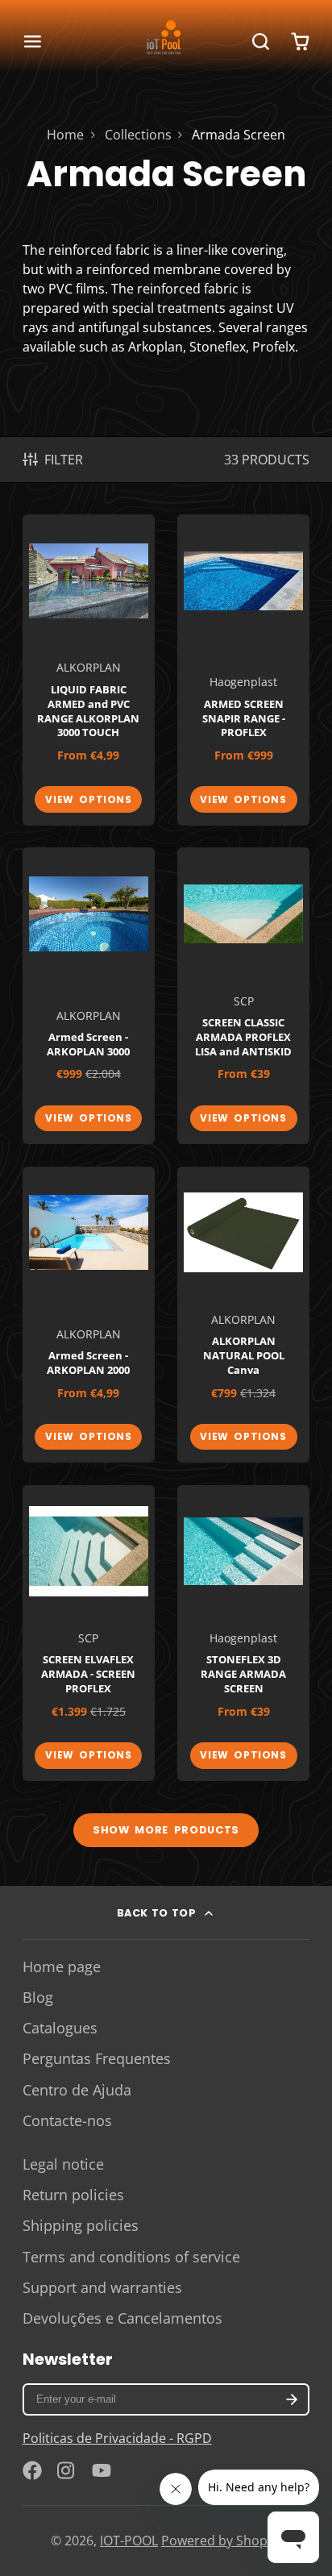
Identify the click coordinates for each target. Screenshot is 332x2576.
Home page (62, 1966)
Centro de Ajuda (77, 2090)
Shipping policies (81, 2225)
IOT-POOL (129, 2541)
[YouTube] (102, 2470)
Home (65, 135)
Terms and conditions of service (131, 2257)
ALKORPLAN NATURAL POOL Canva (243, 1315)
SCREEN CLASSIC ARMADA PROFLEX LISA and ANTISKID (243, 996)
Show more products (166, 1830)
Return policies (73, 2195)
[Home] (166, 42)
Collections (138, 135)
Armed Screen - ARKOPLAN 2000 (89, 1315)
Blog (38, 1997)
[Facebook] (32, 2470)
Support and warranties (102, 2287)
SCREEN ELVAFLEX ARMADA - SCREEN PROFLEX (89, 1633)
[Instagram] (67, 2470)
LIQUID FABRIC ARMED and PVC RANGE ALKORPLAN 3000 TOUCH (89, 670)
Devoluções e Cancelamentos (122, 2318)
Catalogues (60, 2028)
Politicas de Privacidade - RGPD (117, 2438)
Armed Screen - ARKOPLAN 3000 (89, 996)
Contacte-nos (67, 2120)
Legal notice (63, 2164)
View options (88, 799)
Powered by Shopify (221, 2541)
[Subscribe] (293, 2399)
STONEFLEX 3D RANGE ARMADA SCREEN (243, 1633)
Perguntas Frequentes (97, 2058)
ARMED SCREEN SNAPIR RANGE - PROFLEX (243, 670)
